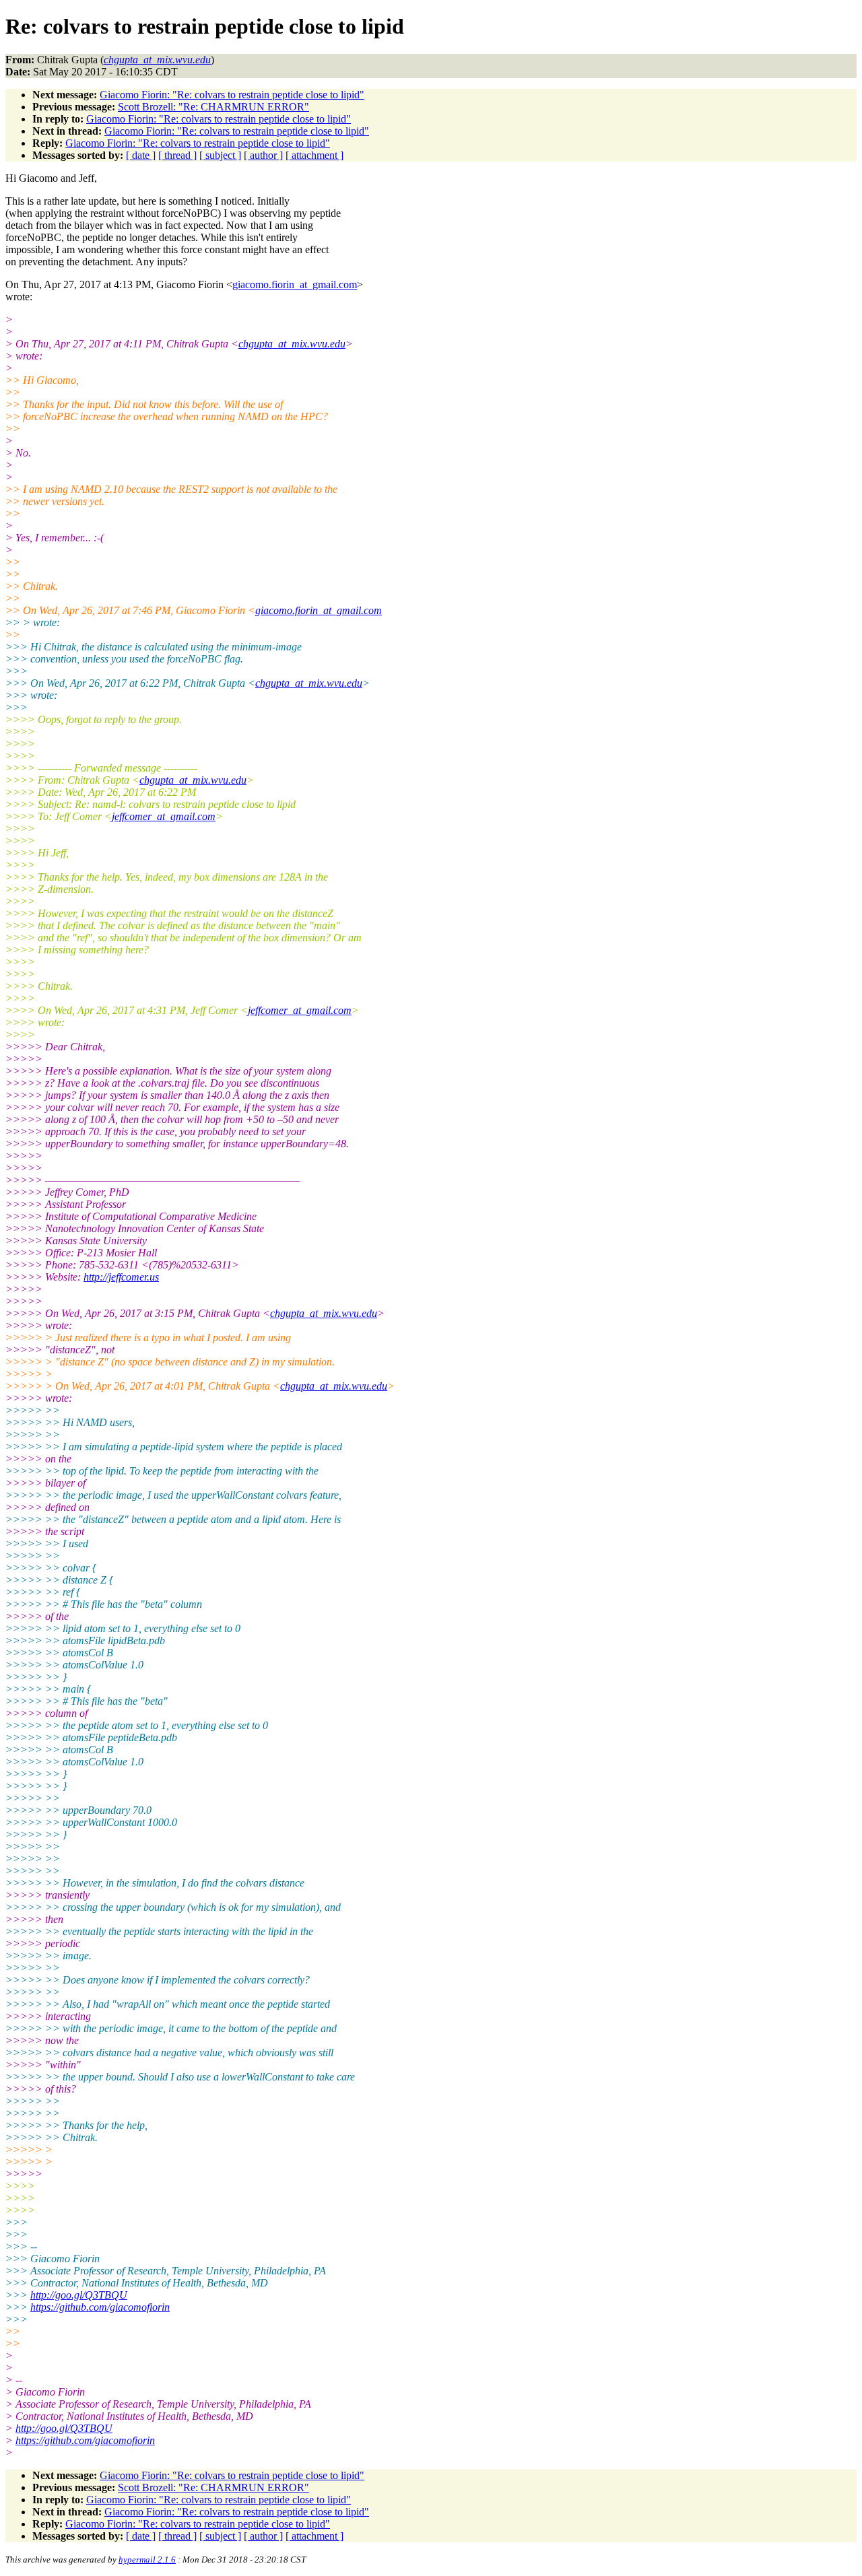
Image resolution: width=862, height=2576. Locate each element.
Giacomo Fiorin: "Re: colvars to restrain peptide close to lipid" (232, 95)
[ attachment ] (314, 155)
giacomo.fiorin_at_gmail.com (295, 284)
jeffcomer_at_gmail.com (164, 816)
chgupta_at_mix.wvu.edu (292, 344)
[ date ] (141, 155)
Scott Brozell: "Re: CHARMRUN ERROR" (213, 107)
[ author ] (263, 155)
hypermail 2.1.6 (147, 2560)
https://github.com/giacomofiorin (100, 2307)
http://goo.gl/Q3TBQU (79, 2295)
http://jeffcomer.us (121, 1277)
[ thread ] (177, 155)
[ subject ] (220, 155)
